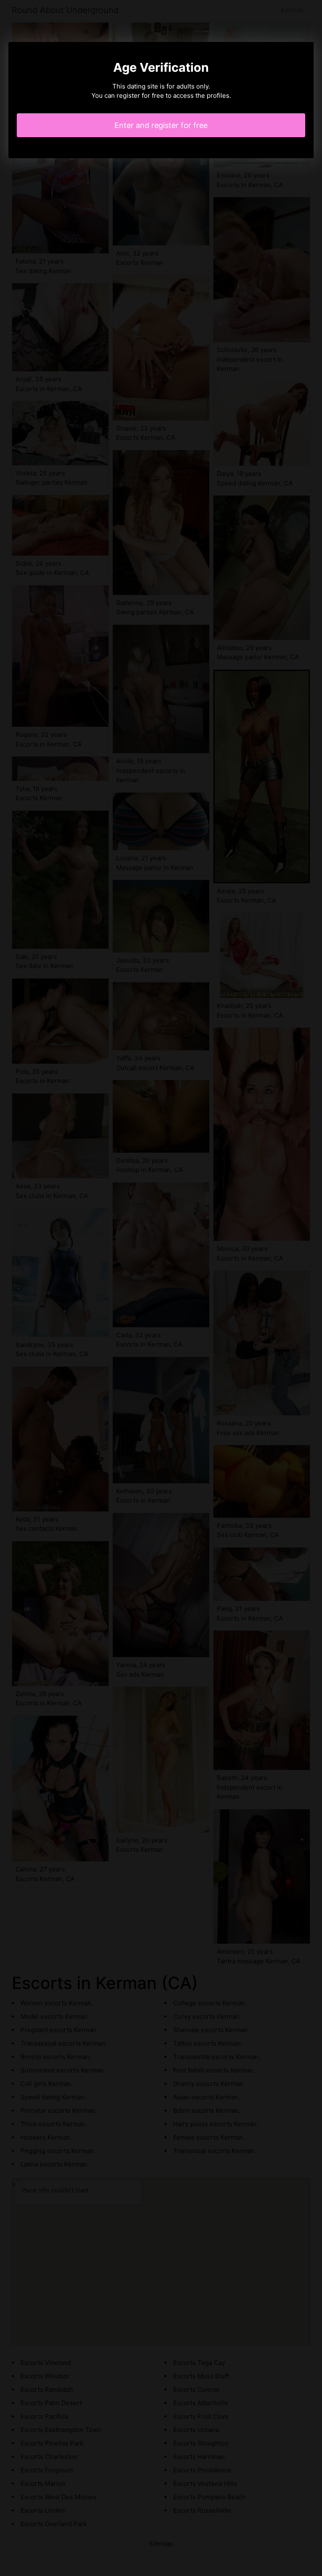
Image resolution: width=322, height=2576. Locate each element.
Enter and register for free (161, 125)
